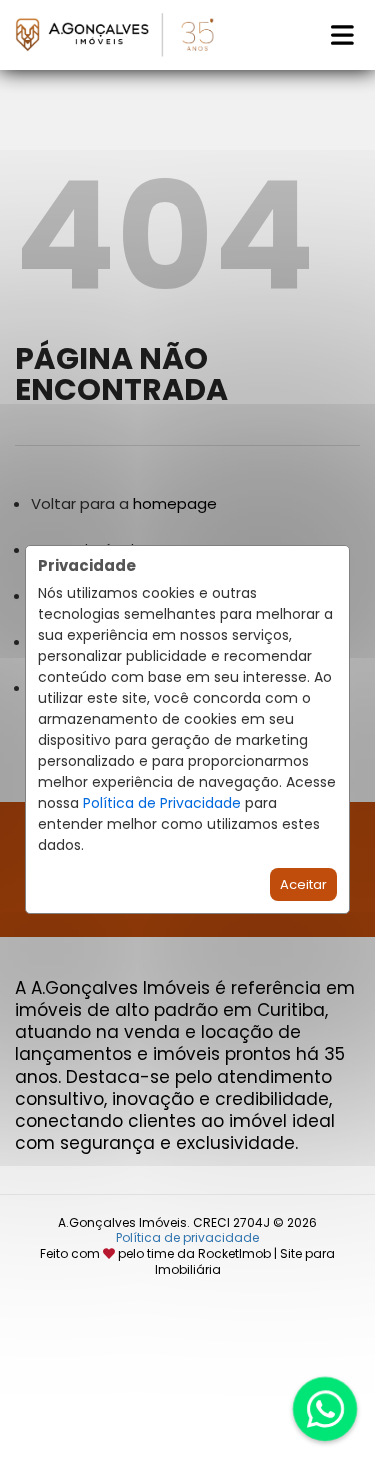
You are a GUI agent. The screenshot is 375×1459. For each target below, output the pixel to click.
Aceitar (303, 884)
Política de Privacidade (162, 803)
